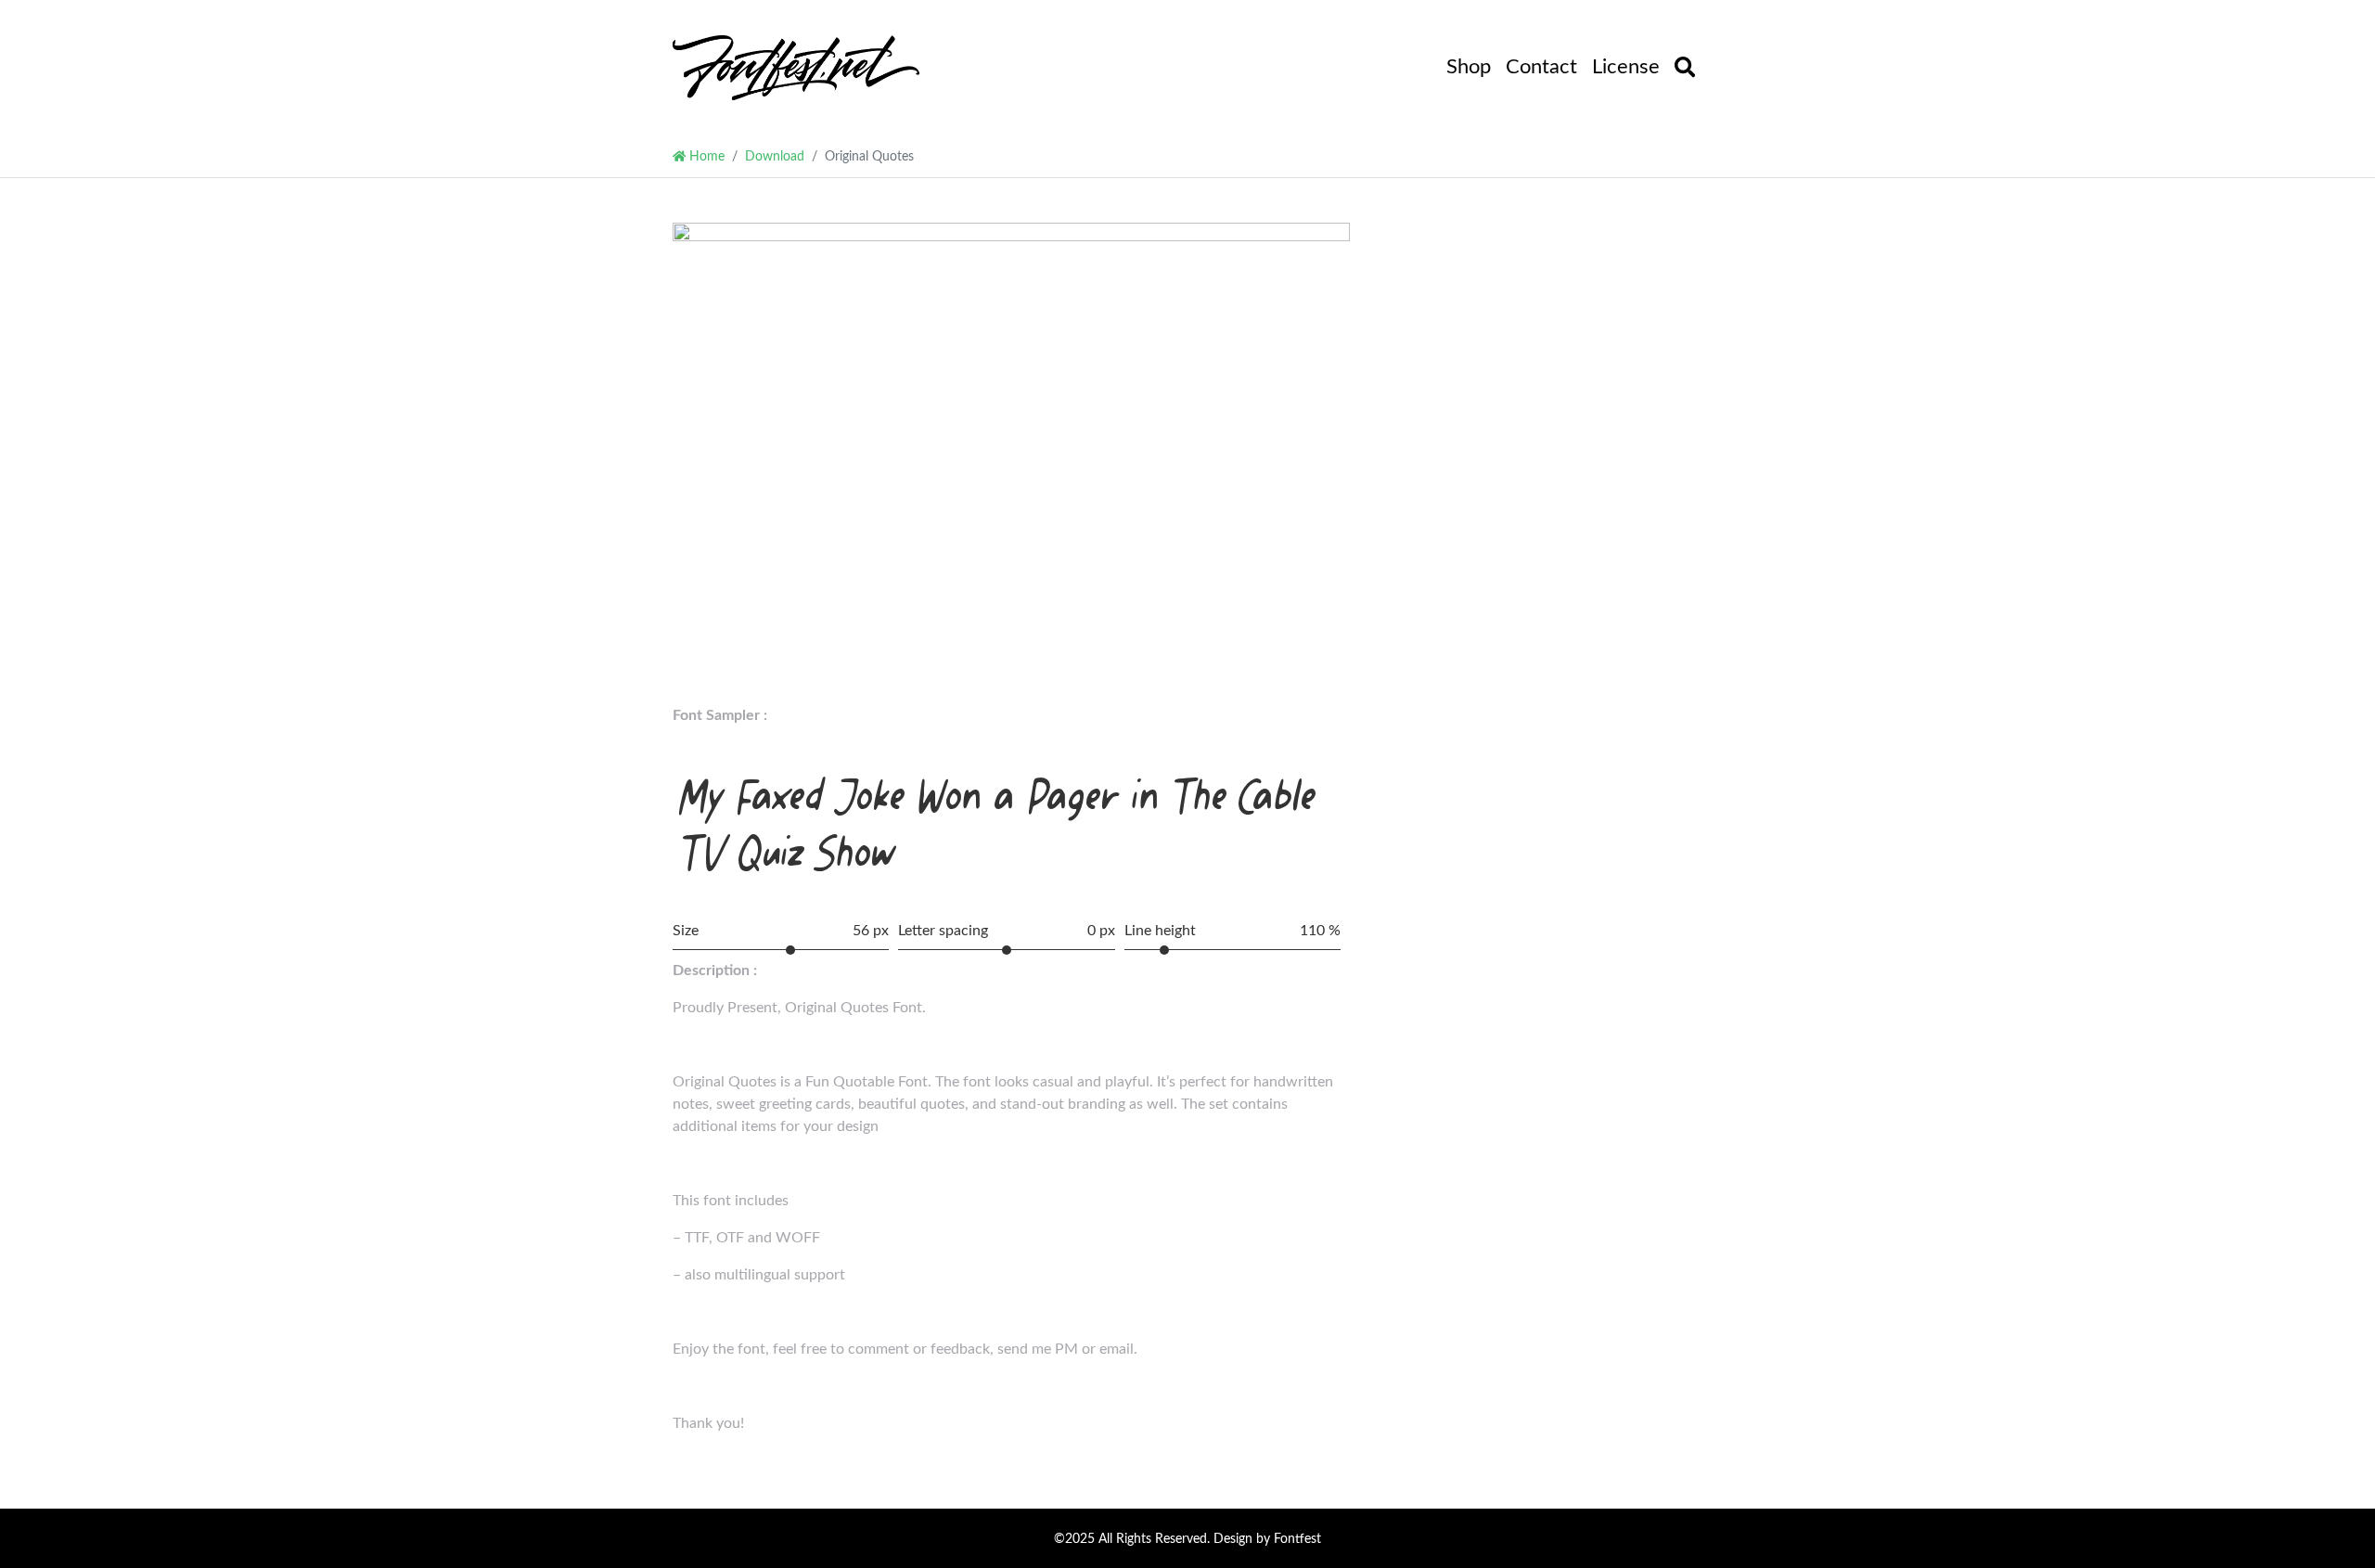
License (1626, 67)
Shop (1469, 67)
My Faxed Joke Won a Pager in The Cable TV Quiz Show (998, 824)
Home (705, 156)
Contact (1541, 67)
